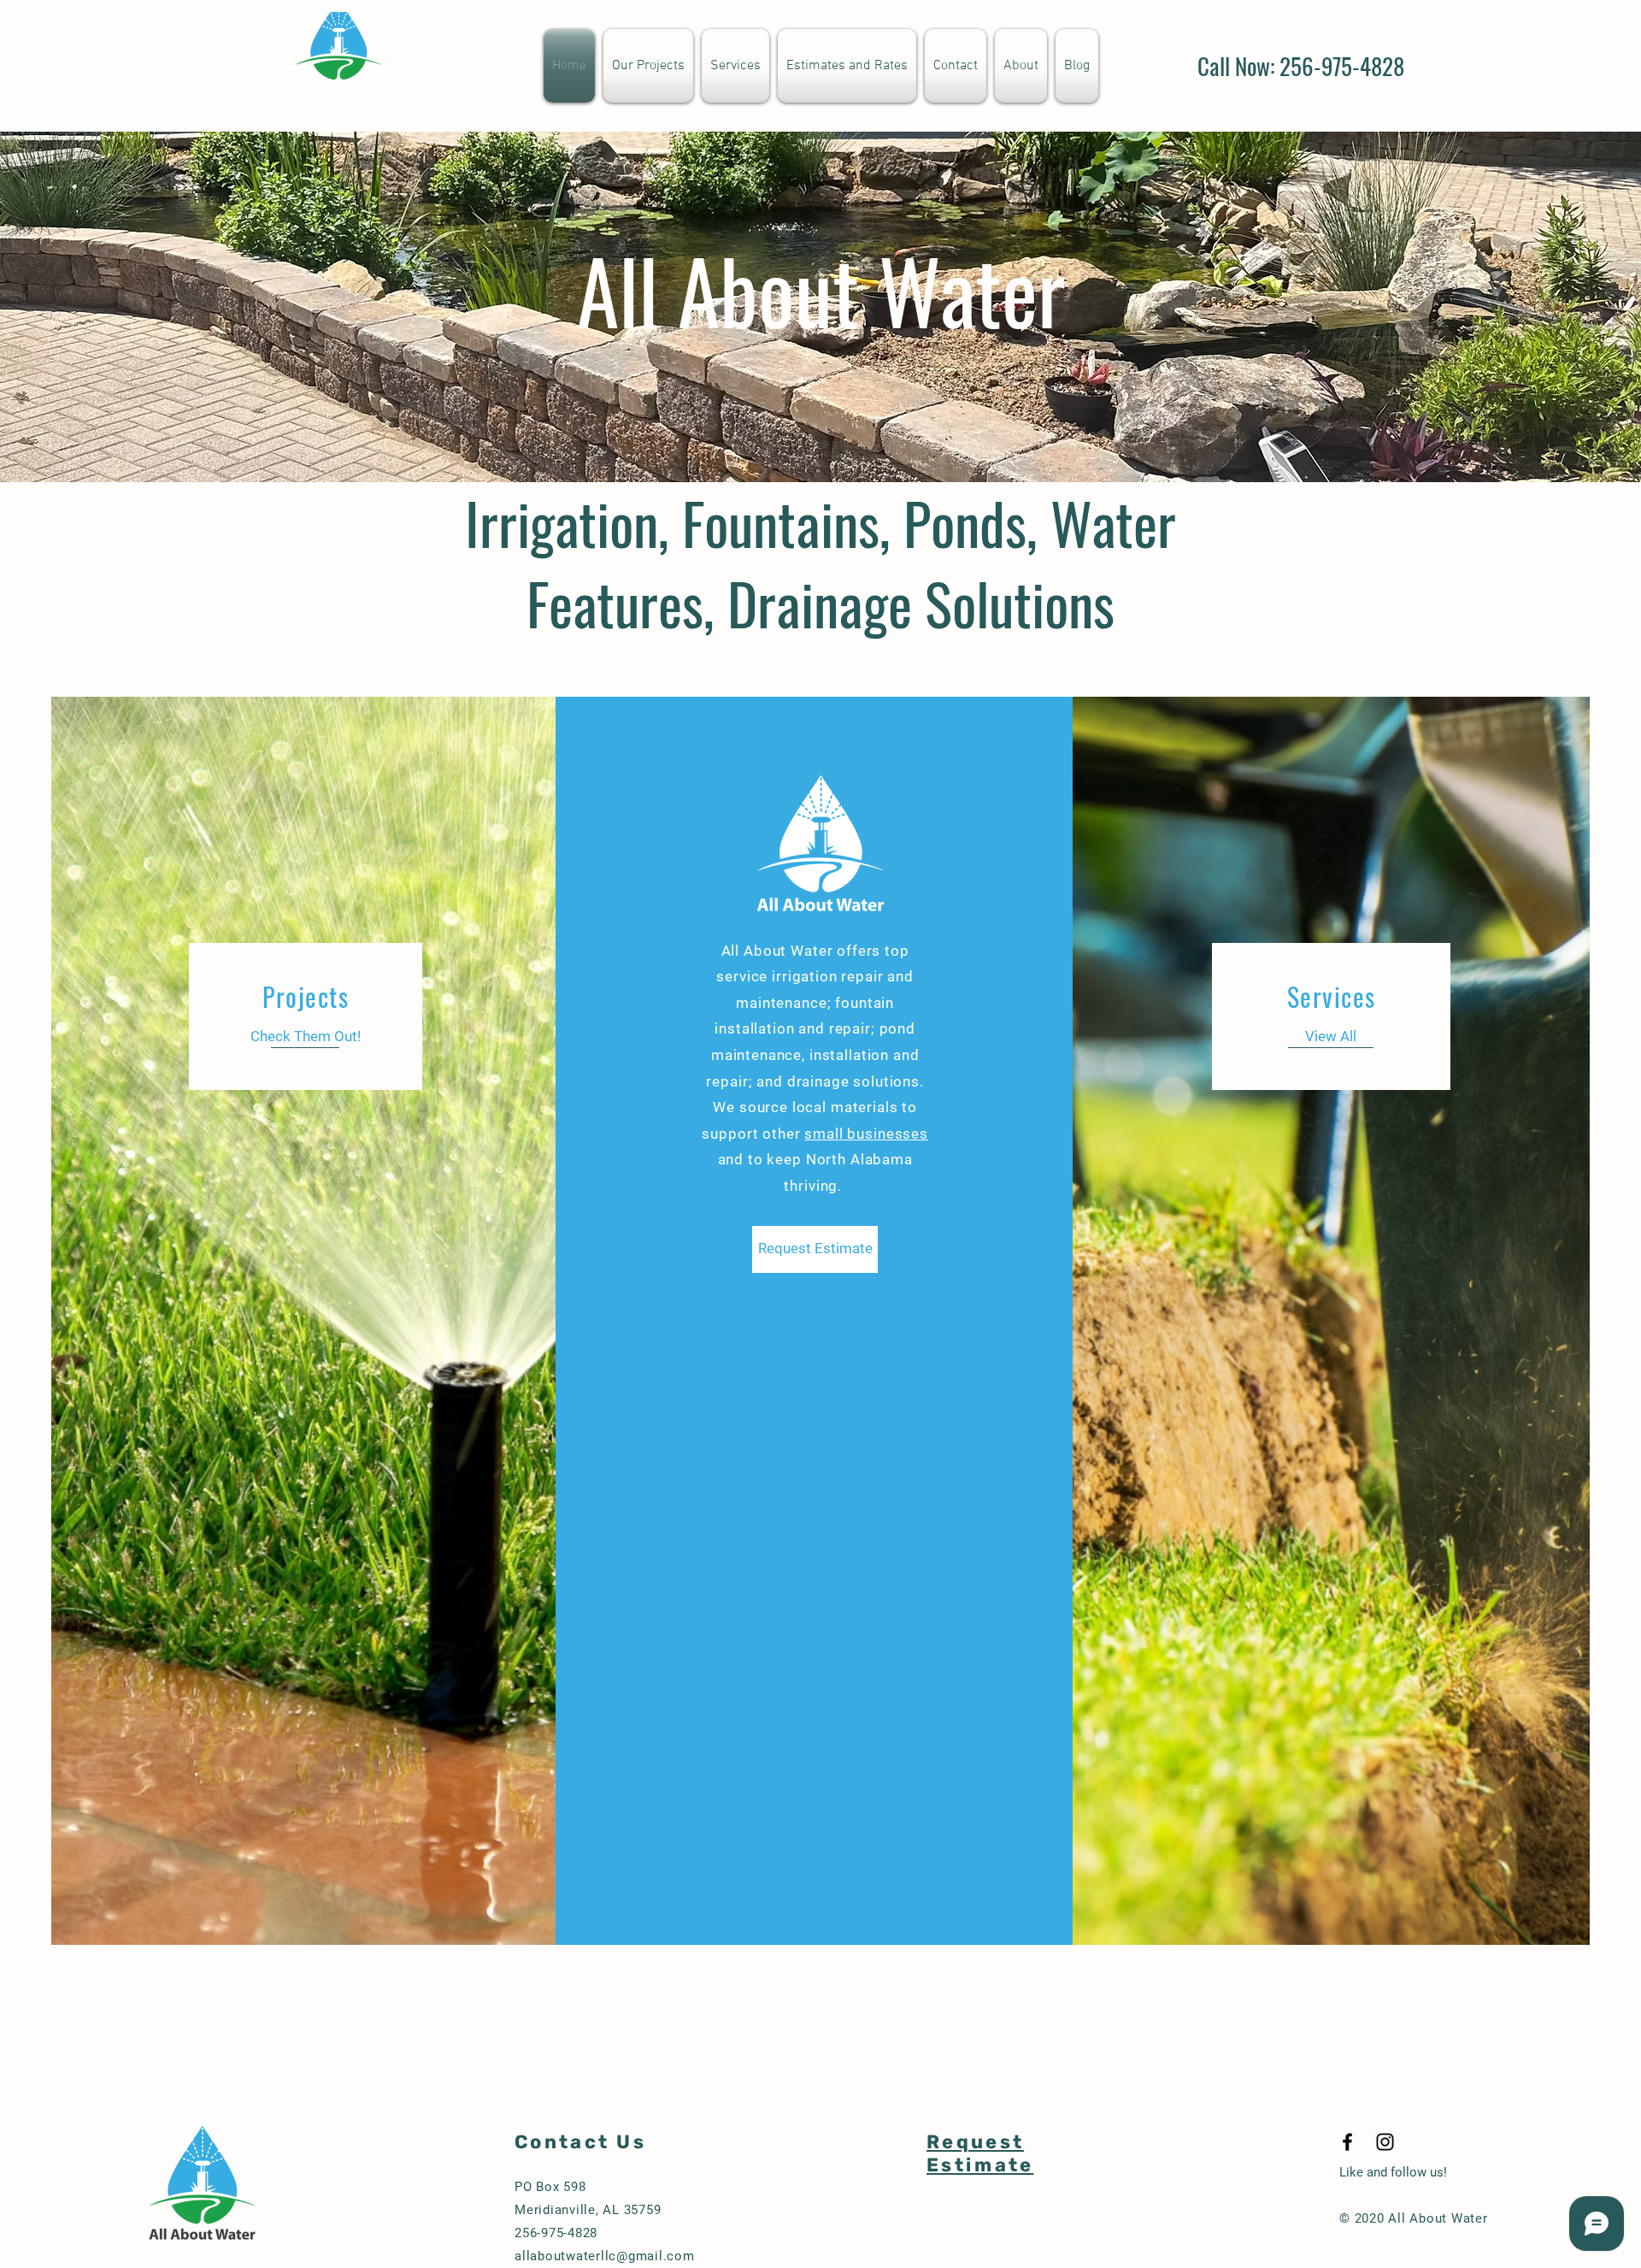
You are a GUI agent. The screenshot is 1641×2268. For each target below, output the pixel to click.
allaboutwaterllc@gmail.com (605, 2256)
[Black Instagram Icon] (1385, 2142)
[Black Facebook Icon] (1347, 2142)
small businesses (866, 1134)
